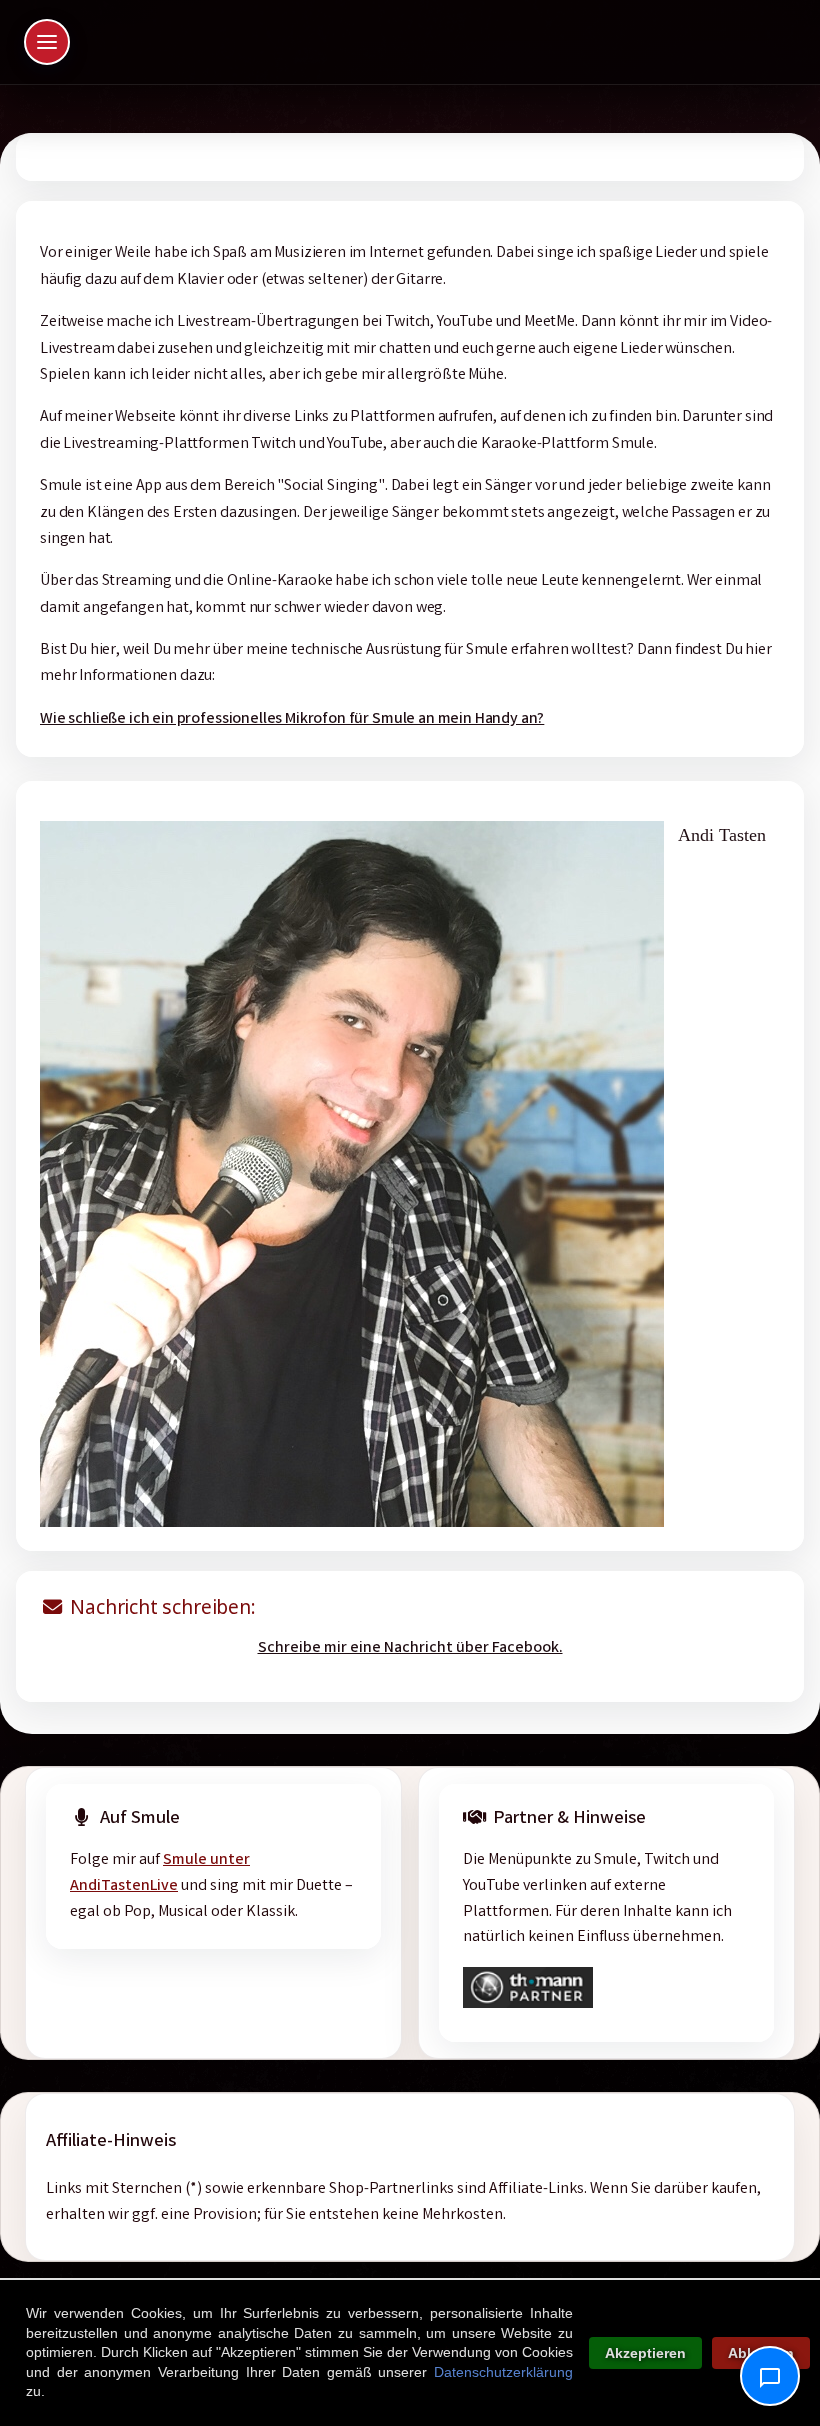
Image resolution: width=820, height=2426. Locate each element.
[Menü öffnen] (47, 42)
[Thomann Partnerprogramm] (528, 2004)
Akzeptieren (645, 2353)
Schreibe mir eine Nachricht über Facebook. (410, 1648)
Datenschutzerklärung (503, 2372)
